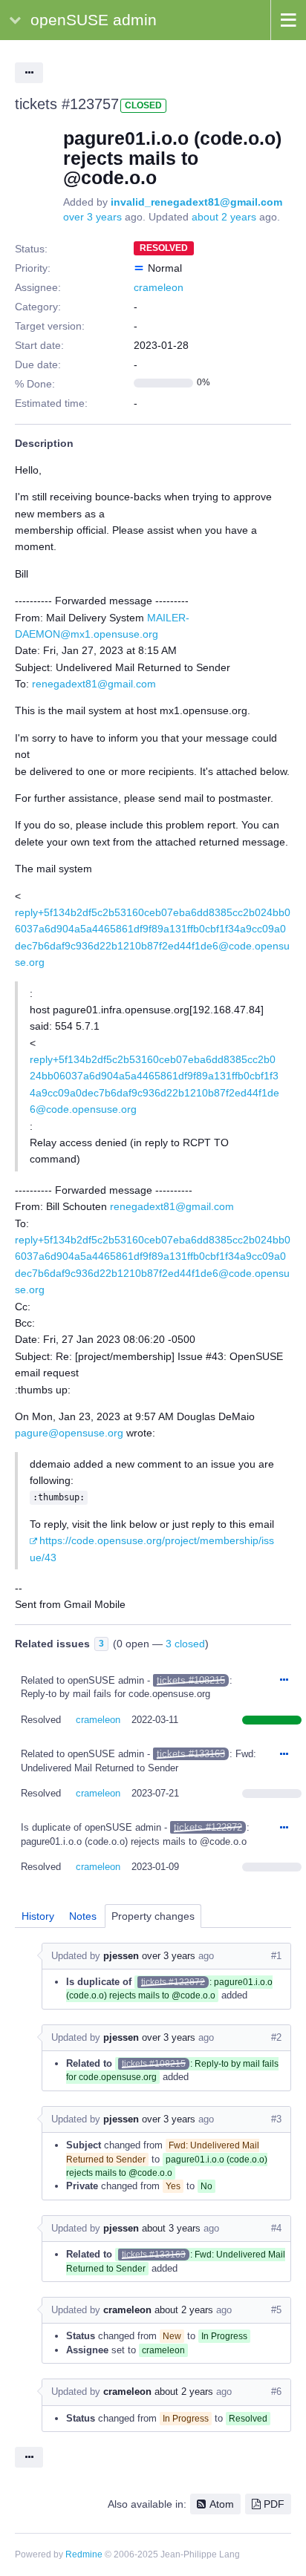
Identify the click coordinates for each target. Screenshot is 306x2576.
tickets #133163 (191, 1754)
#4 (276, 2228)
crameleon (159, 287)
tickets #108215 (191, 1680)
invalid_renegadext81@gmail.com (196, 202)
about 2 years (224, 217)
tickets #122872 (208, 1827)
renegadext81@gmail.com (94, 684)
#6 (276, 2392)
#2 (276, 2037)
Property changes (153, 1916)
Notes (83, 1916)
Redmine (84, 2554)
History (38, 1916)
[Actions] (284, 1681)
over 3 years (92, 217)
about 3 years (171, 2228)
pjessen (121, 1956)
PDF (274, 2504)
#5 (276, 2310)
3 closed (185, 1644)
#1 (276, 1956)
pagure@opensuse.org (69, 1433)
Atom (222, 2504)
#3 (276, 2119)
